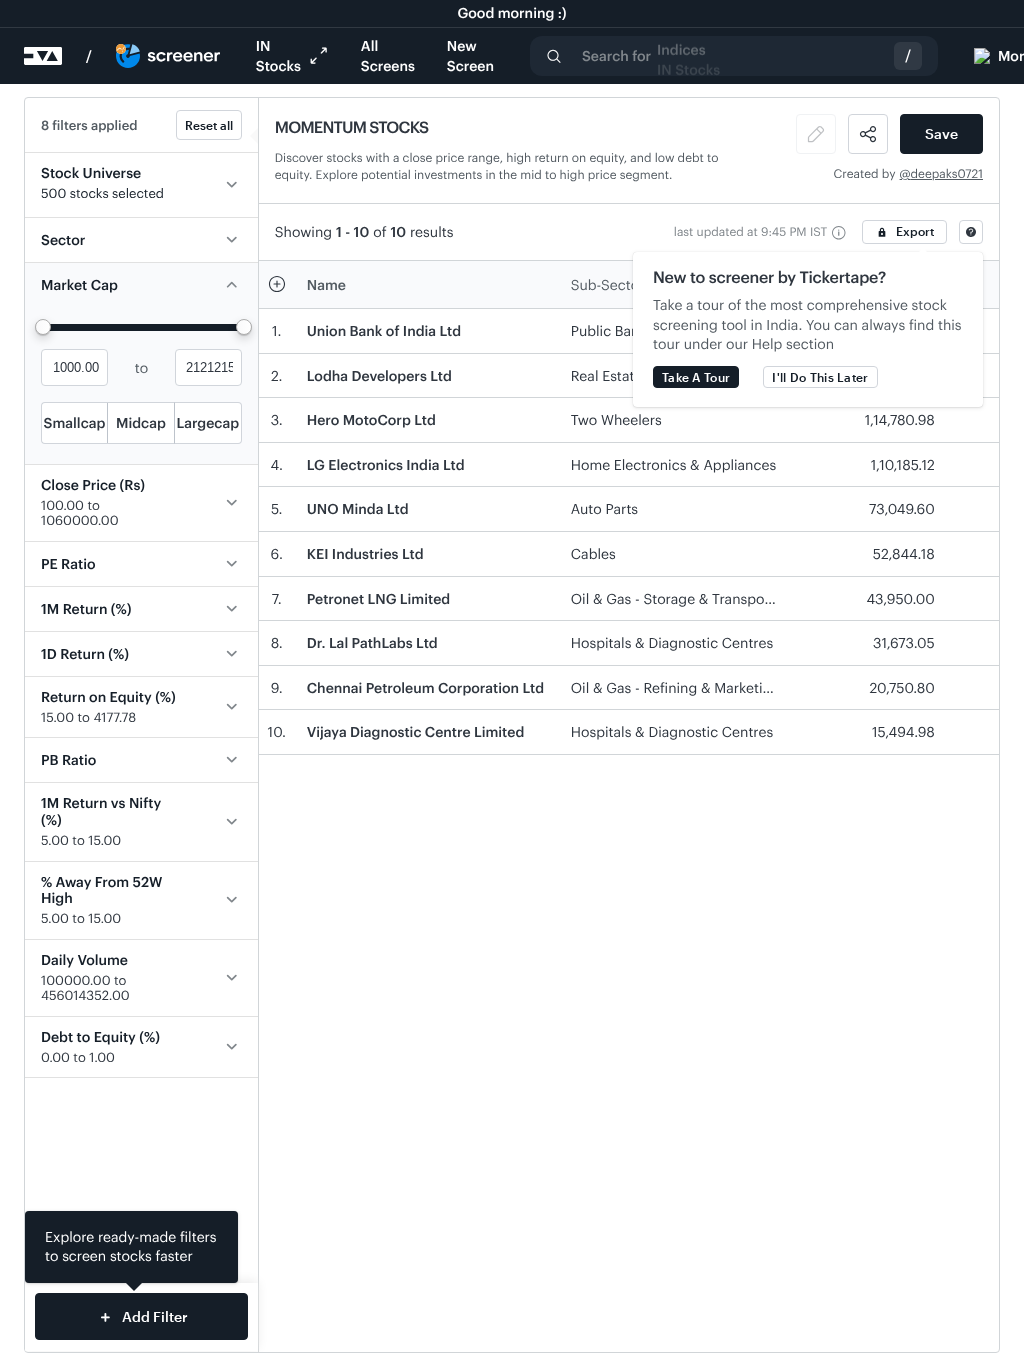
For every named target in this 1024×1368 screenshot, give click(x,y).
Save (941, 133)
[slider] (43, 327)
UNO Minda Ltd (358, 508)
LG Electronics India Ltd (386, 464)
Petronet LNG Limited (378, 598)
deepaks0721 (947, 174)
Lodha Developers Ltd (379, 375)
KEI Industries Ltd (365, 553)
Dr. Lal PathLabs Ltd (372, 642)
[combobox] (734, 56)
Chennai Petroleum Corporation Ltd (425, 687)
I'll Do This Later (820, 377)
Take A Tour (696, 377)
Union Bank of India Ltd (384, 330)
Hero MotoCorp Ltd (371, 419)
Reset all (209, 125)
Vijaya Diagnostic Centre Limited (416, 731)
